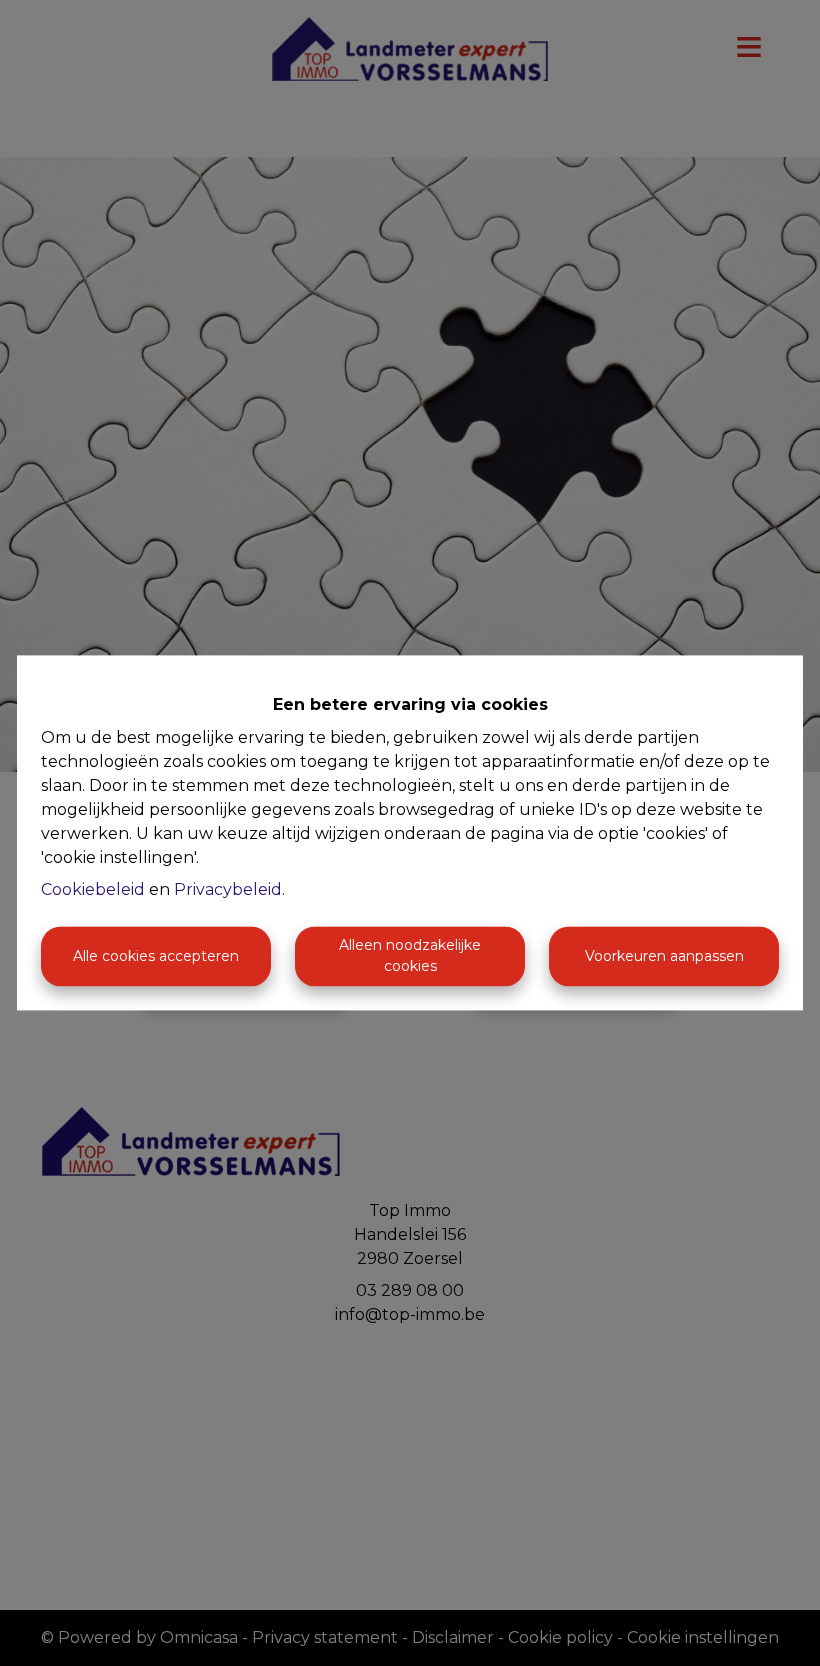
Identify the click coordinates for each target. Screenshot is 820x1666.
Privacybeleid (228, 890)
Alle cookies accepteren (156, 956)
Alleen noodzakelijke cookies (410, 956)
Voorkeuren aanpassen (664, 956)
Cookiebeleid (93, 890)
